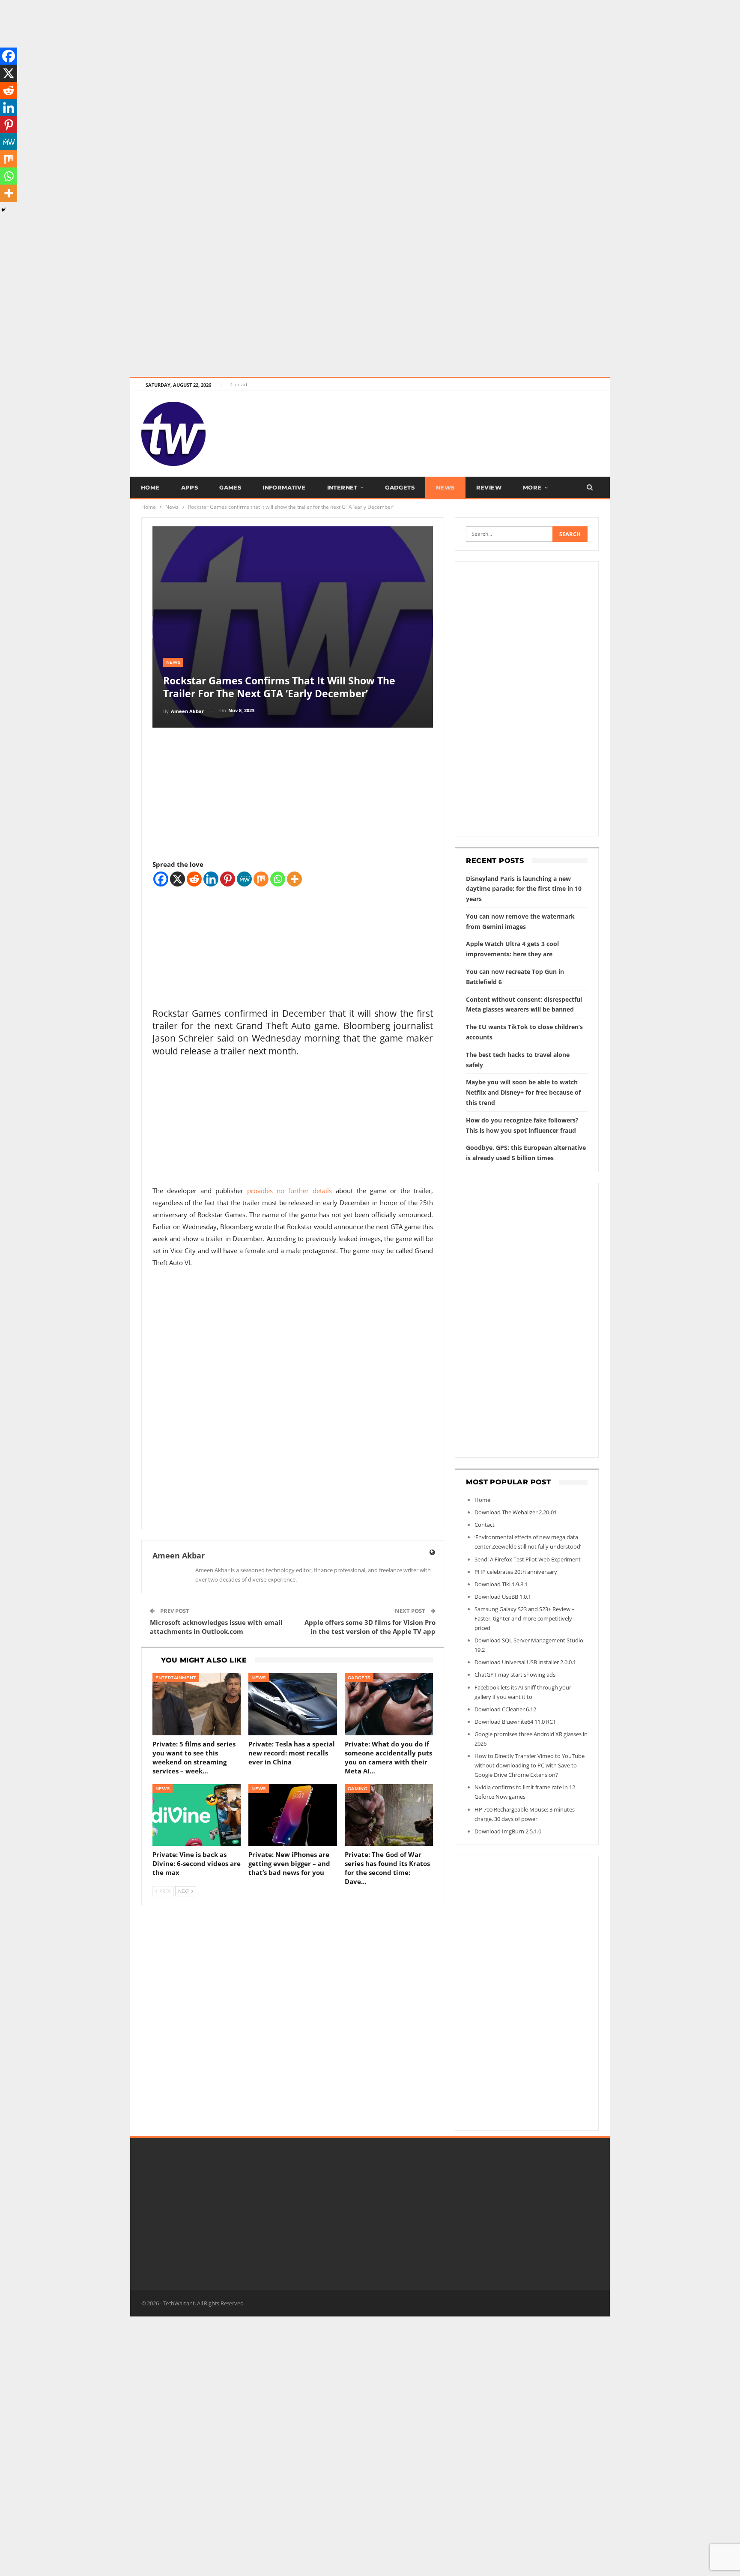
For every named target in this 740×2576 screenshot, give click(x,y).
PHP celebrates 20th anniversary (516, 1572)
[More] (294, 879)
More (532, 487)
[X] (178, 879)
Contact (239, 384)
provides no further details (289, 1191)
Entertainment (176, 1678)
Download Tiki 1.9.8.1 (501, 1584)
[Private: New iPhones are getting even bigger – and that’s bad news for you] (293, 1815)
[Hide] (3, 210)
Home (150, 487)
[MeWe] (244, 879)
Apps (190, 487)
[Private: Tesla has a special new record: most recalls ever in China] (293, 1704)
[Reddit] (194, 879)
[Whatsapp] (278, 879)
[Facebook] (161, 879)
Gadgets (400, 487)
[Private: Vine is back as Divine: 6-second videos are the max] (197, 1815)
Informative (284, 487)
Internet (342, 487)
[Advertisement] (257, 60)
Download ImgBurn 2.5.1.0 (508, 1831)
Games (230, 487)
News (445, 487)
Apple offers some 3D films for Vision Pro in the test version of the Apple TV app (370, 1627)
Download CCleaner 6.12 (505, 1709)
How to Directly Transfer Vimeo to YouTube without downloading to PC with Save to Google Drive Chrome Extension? (530, 1765)
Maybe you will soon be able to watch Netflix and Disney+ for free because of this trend (523, 1092)
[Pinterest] (228, 879)
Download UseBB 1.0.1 (503, 1597)
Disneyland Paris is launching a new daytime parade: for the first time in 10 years (524, 889)
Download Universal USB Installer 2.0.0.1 (525, 1662)
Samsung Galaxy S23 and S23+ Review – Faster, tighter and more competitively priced (525, 1618)
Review (489, 487)
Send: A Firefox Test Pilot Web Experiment (528, 1559)
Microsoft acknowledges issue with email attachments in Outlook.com (216, 1627)
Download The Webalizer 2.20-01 (516, 1512)
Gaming (358, 1789)
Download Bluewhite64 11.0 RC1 (515, 1722)
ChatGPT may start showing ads (515, 1675)
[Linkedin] (211, 879)
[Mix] (261, 879)
